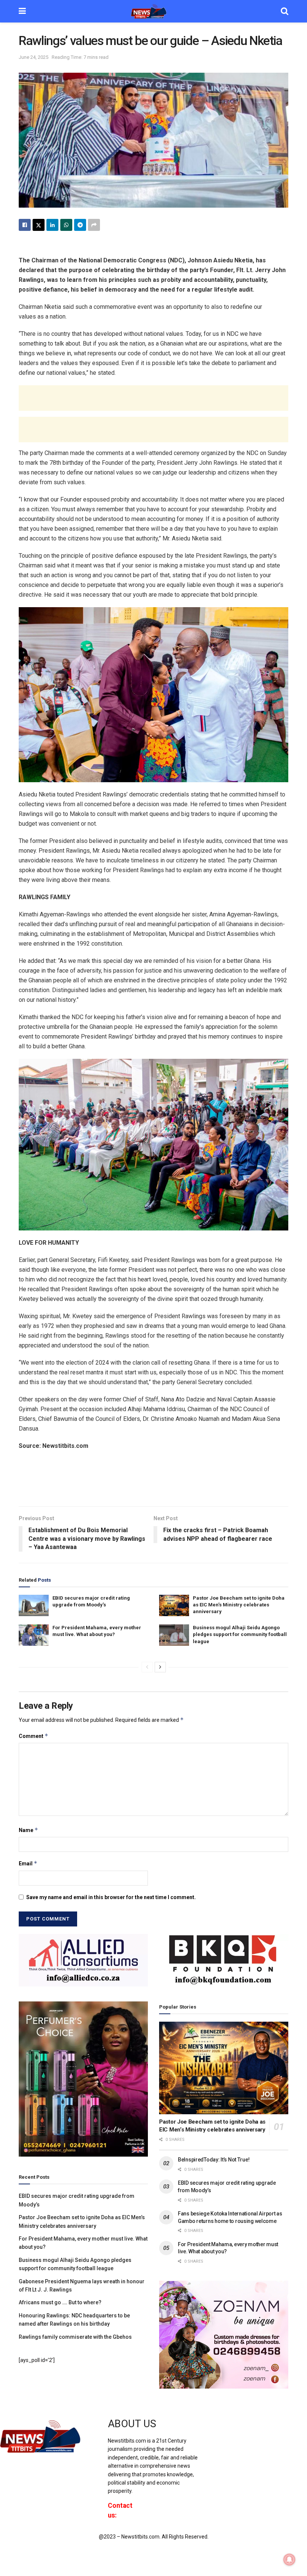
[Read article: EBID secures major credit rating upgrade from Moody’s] (34, 1605)
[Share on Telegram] (80, 225)
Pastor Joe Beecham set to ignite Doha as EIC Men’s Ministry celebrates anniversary (239, 1605)
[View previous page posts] (147, 1667)
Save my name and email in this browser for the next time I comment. (111, 1897)
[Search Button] (285, 11)
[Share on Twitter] (39, 225)
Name (28, 1830)
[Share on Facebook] (25, 225)
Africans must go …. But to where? (60, 2302)
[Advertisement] (153, 398)
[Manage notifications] (289, 2560)
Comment (34, 1736)
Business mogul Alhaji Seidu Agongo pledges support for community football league (240, 1634)
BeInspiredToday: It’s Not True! (214, 2160)
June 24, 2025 (34, 57)
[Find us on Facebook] (212, 2431)
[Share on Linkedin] (52, 225)
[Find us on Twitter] (224, 2431)
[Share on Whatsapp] (66, 225)
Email (28, 1863)
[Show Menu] (22, 11)
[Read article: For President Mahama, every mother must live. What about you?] (34, 1635)
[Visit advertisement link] (83, 1960)
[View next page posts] (160, 1667)
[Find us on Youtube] (238, 2431)
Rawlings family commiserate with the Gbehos (75, 2337)
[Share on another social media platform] (94, 225)
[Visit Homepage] (153, 11)
